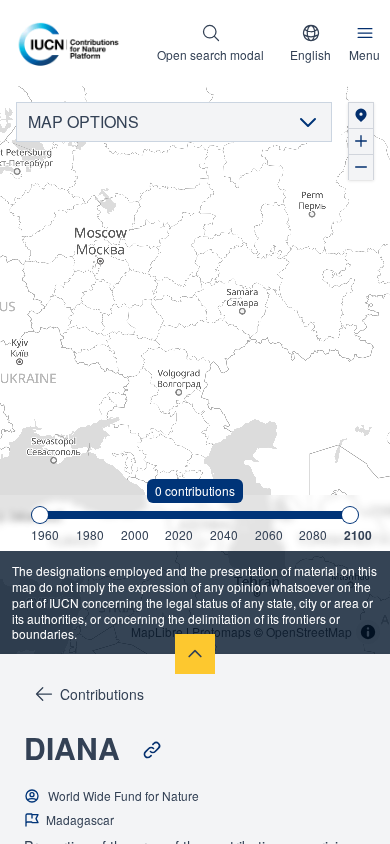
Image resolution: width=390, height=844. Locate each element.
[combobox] (310, 43)
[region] (195, 370)
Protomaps (221, 631)
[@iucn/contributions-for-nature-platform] (73, 43)
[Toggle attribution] (368, 632)
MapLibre (157, 631)
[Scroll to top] (195, 654)
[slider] (40, 515)
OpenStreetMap (309, 631)
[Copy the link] (152, 750)
